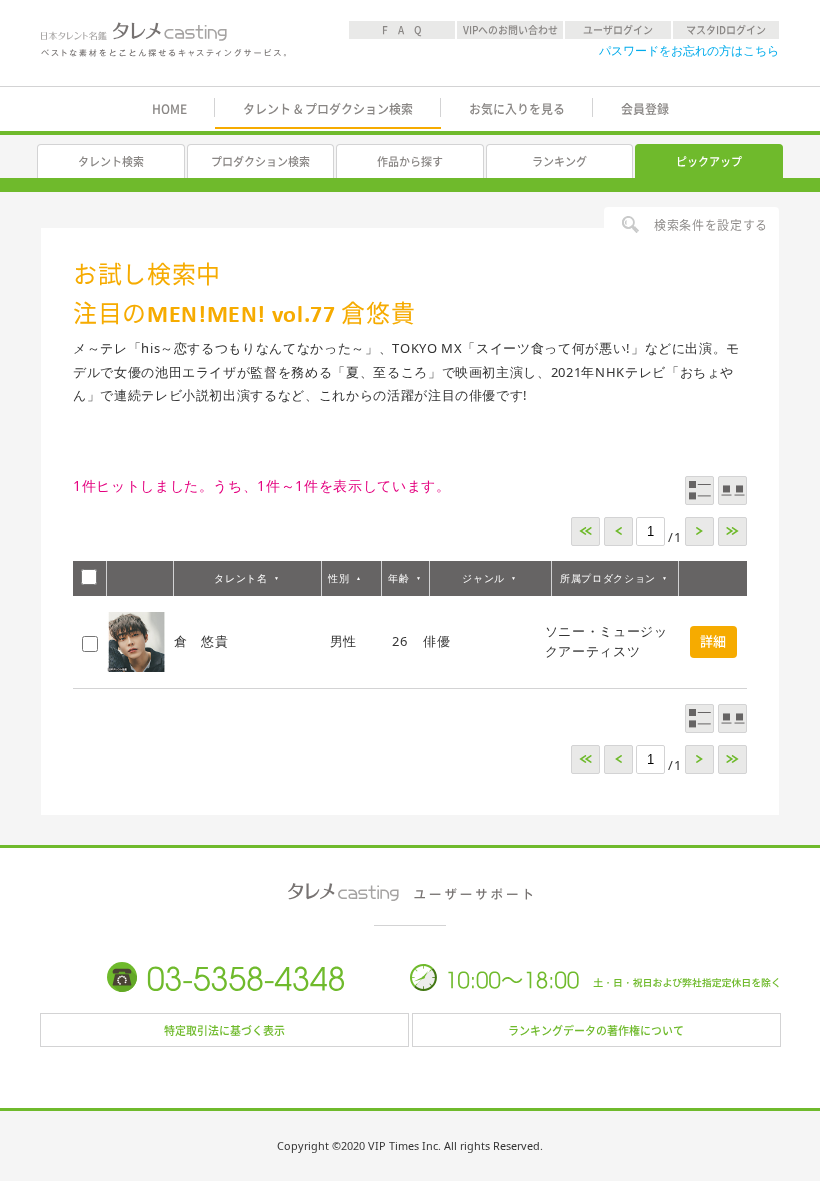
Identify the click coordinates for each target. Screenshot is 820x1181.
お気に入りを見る (517, 109)
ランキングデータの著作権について (596, 1030)
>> (732, 531)
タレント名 (240, 578)
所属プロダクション (608, 578)
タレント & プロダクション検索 (328, 109)
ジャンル (483, 578)
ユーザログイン (618, 30)
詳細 (713, 641)
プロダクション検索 (260, 161)
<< (585, 531)
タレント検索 (111, 161)
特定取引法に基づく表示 (224, 1030)
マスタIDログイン (726, 30)
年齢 (398, 578)
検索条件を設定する (711, 225)
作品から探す (410, 161)
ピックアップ (709, 161)
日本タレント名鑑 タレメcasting (163, 45)
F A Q (402, 30)
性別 (338, 578)
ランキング (559, 161)
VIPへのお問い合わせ (510, 30)
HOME (169, 109)
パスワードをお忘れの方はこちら (689, 50)
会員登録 (645, 109)
